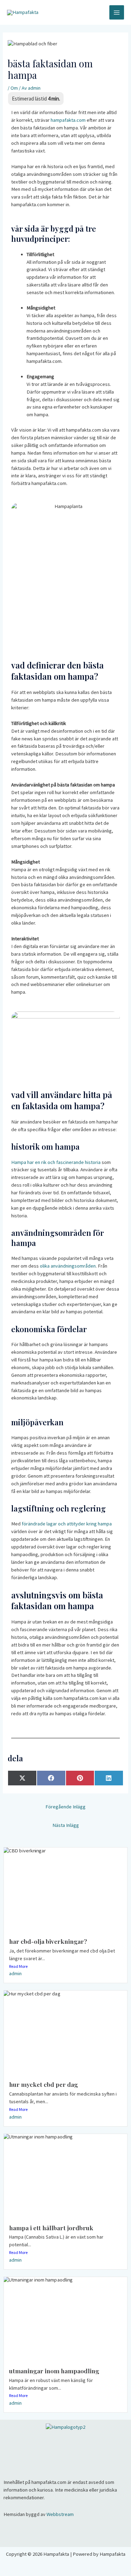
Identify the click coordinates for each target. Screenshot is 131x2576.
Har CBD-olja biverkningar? (48, 1941)
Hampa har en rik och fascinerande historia (56, 1162)
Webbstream (60, 2514)
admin (15, 1973)
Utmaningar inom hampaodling (55, 2371)
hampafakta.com (68, 120)
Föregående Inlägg (65, 1807)
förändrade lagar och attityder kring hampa (67, 1524)
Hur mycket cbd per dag (43, 2084)
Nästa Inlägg (66, 1825)
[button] (65, 2445)
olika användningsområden (68, 1266)
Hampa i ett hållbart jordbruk (51, 2228)
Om (14, 88)
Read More (18, 1966)
